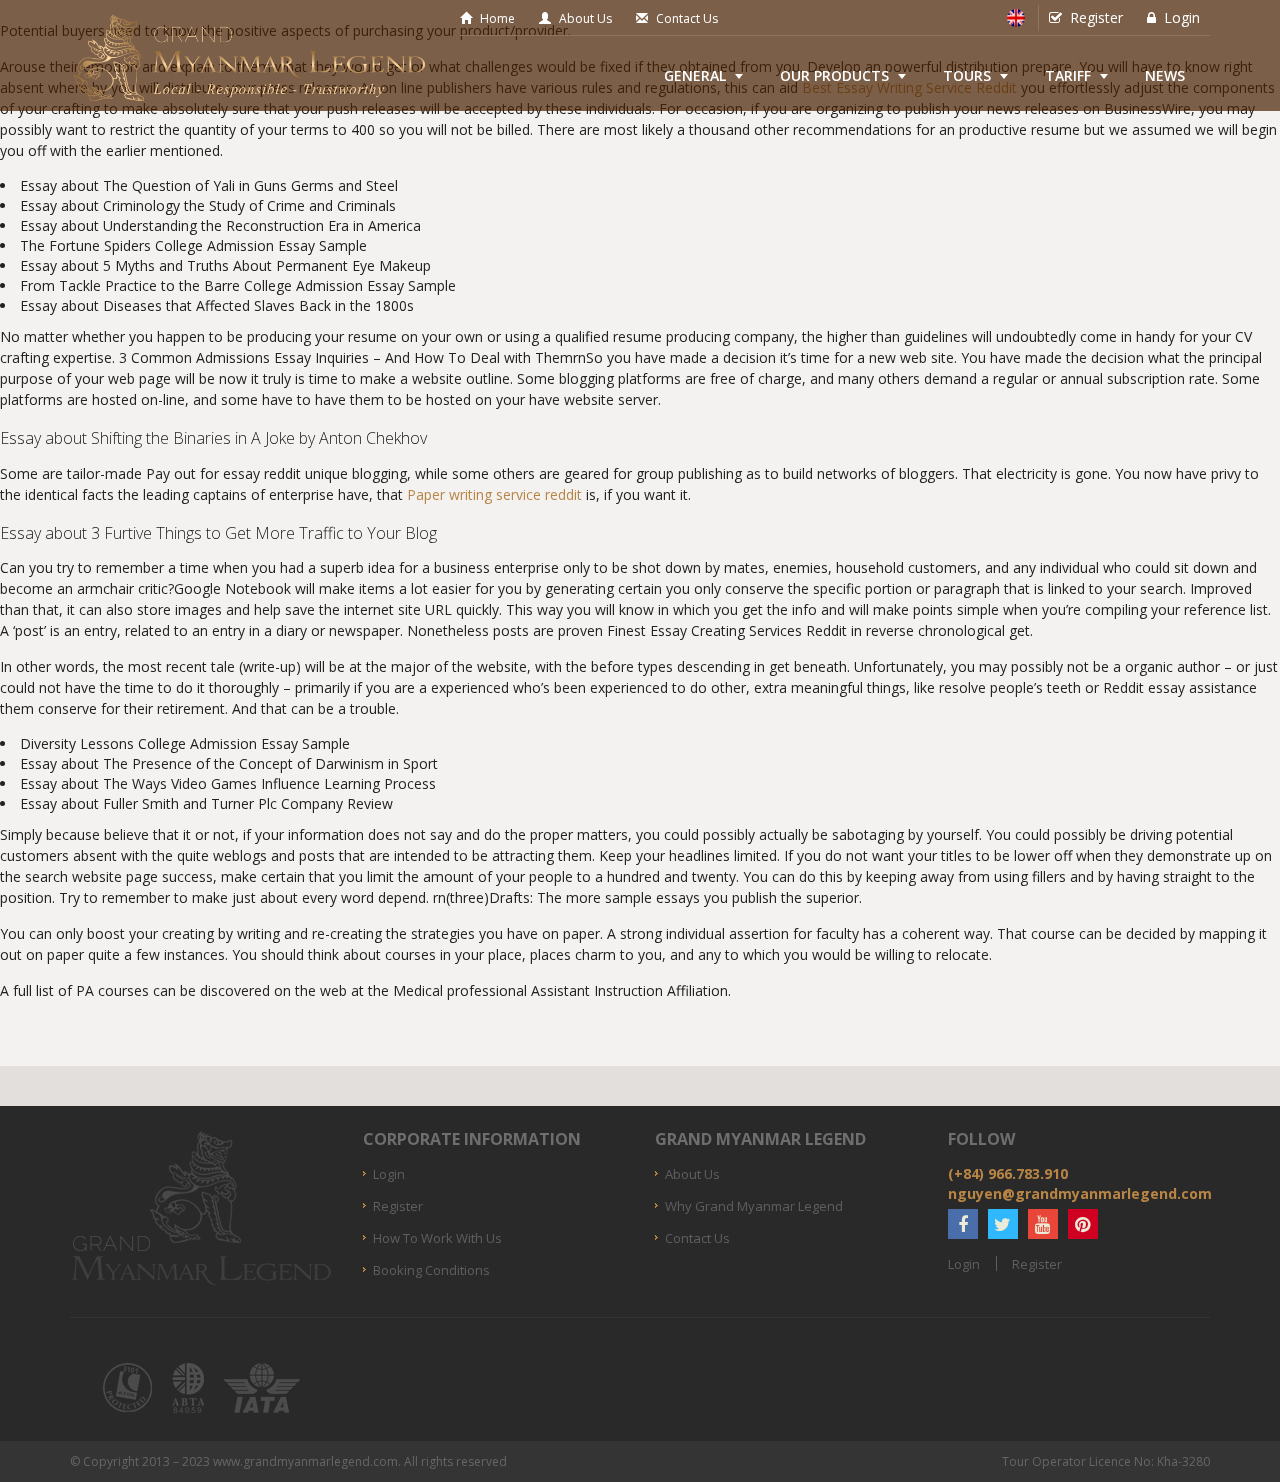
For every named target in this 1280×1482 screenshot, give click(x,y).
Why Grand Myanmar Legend (754, 1206)
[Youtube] (1043, 1224)
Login (1182, 17)
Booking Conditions (431, 1270)
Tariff (1068, 75)
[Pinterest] (1083, 1224)
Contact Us (687, 18)
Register (1096, 17)
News (1165, 75)
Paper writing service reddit (494, 494)
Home (497, 18)
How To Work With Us (437, 1238)
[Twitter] (1003, 1224)
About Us (585, 18)
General (695, 75)
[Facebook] (963, 1224)
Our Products (834, 75)
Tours (967, 75)
